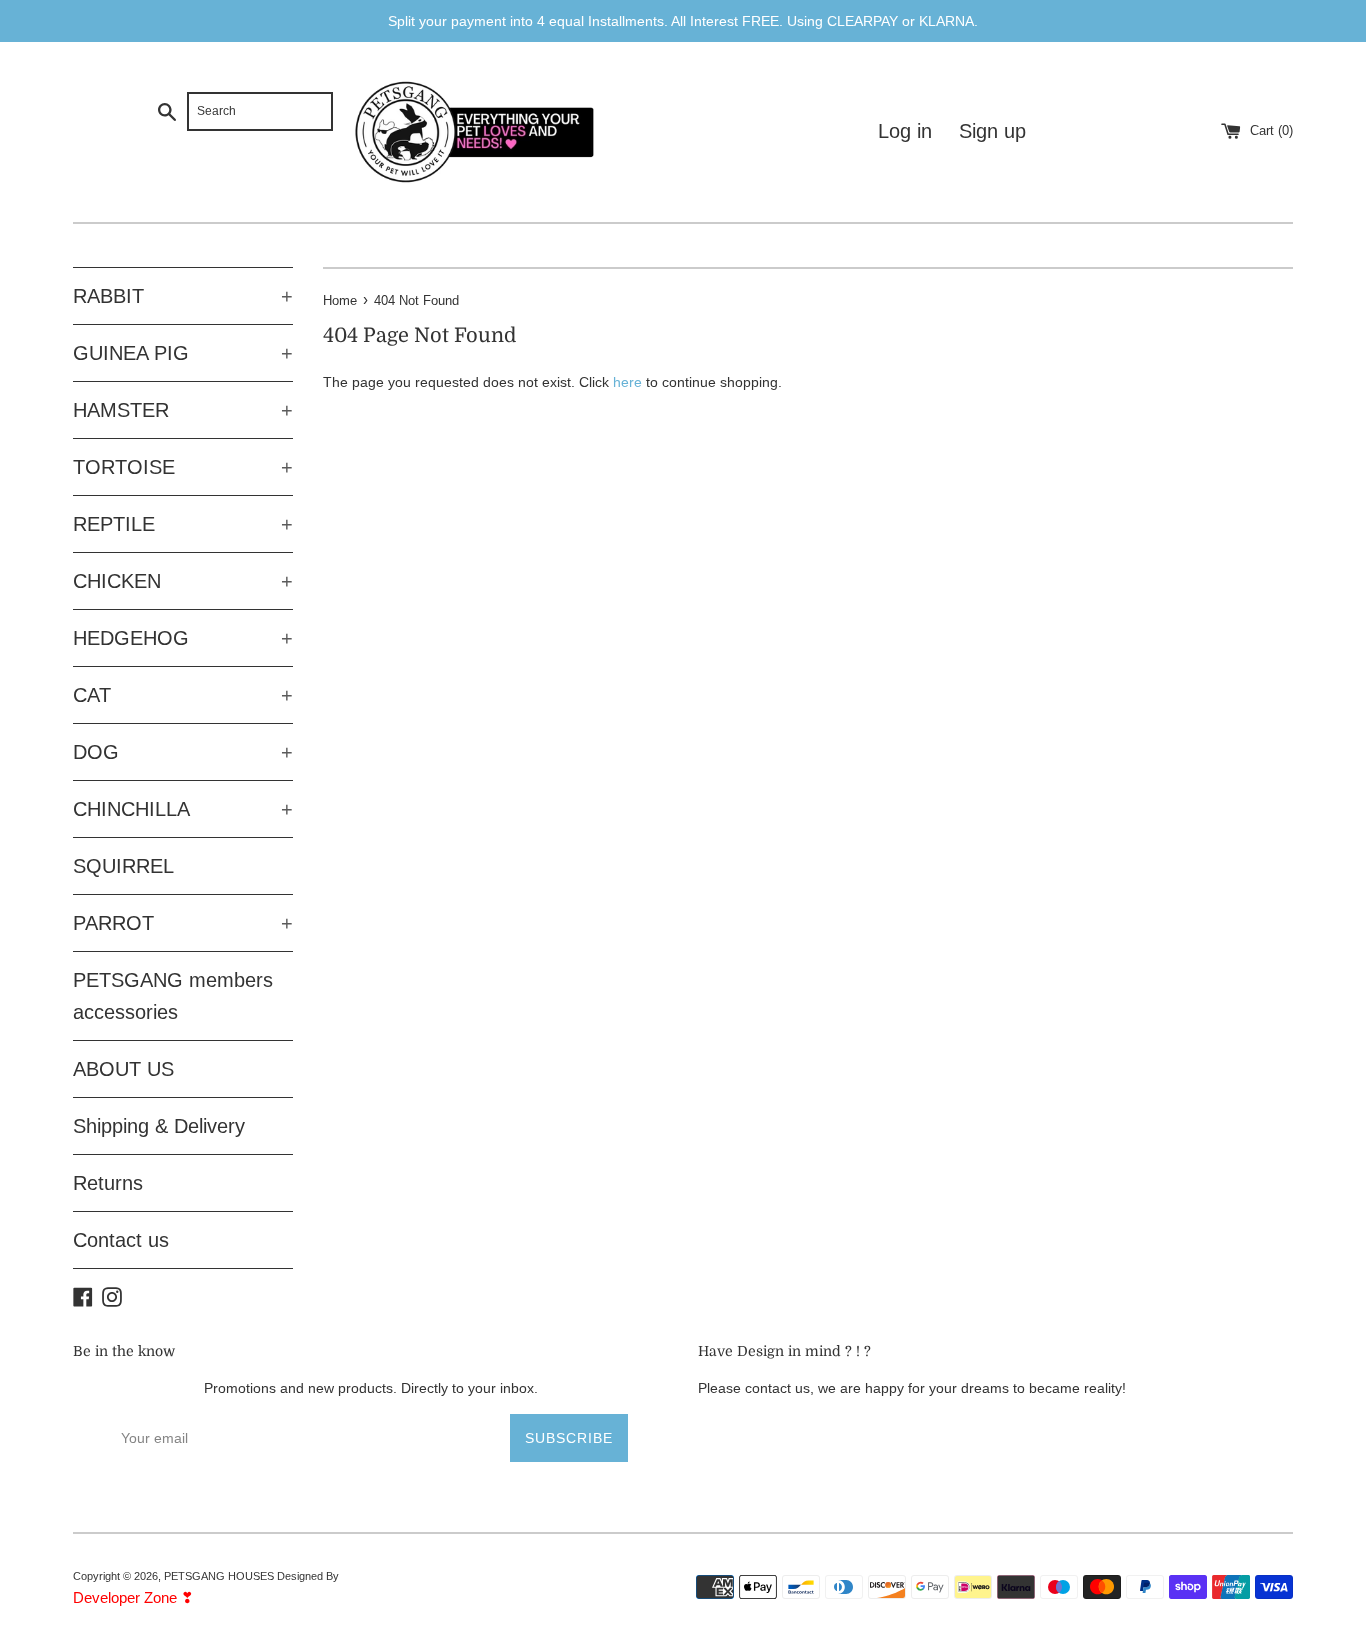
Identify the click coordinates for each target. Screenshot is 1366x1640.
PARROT (183, 923)
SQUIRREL (123, 866)
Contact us (121, 1240)
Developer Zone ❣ (133, 1597)
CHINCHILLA (183, 809)
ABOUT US (123, 1069)
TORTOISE (183, 467)
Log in (905, 131)
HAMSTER (183, 410)
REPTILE (183, 524)
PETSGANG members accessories (173, 996)
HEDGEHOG (183, 638)
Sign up (992, 131)
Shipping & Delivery (159, 1126)
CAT (183, 695)
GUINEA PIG (183, 353)
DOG (183, 752)
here (627, 382)
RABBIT (183, 296)
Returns (108, 1183)
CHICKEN (183, 581)
